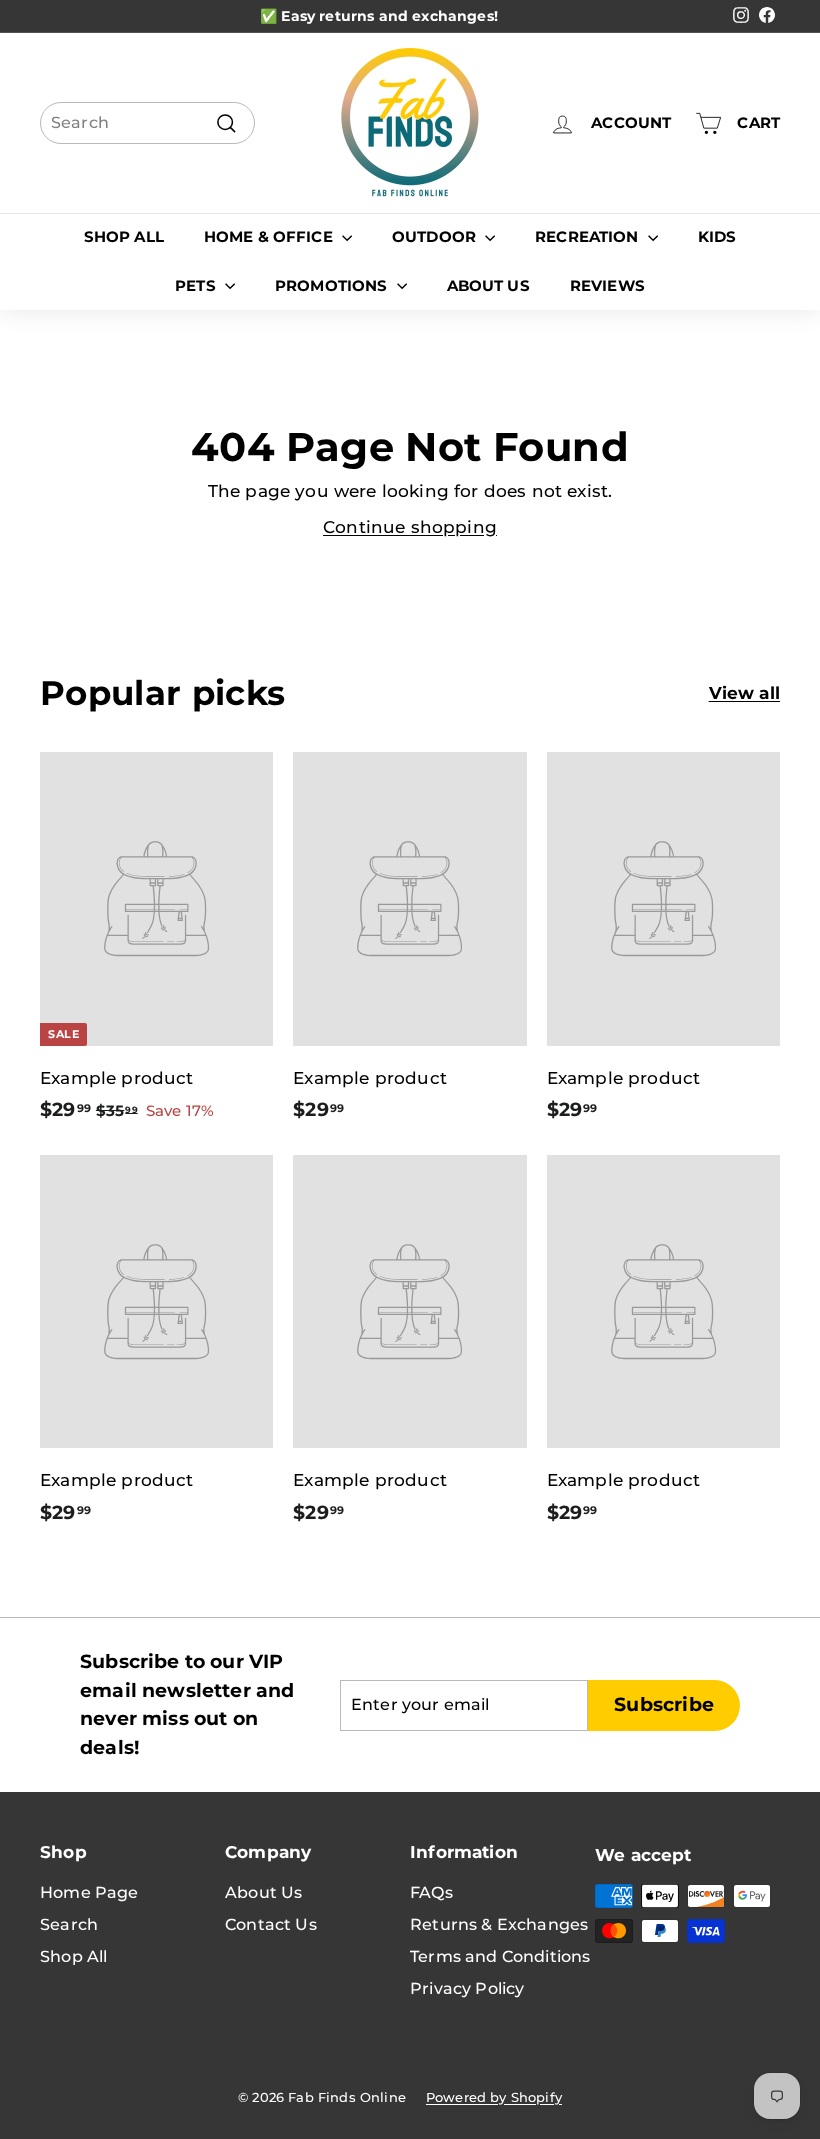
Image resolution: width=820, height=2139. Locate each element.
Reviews (607, 285)
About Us (488, 285)
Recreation (589, 236)
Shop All (124, 236)
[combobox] (147, 123)
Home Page (89, 1892)
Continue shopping (410, 527)
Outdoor (436, 236)
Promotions (333, 285)
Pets (197, 285)
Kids (717, 236)
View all (744, 693)
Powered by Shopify (494, 2097)
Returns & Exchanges (499, 1924)
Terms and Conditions (500, 1956)
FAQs (431, 1892)
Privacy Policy (467, 1988)
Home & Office (270, 236)
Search (69, 1924)
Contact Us (271, 1924)
